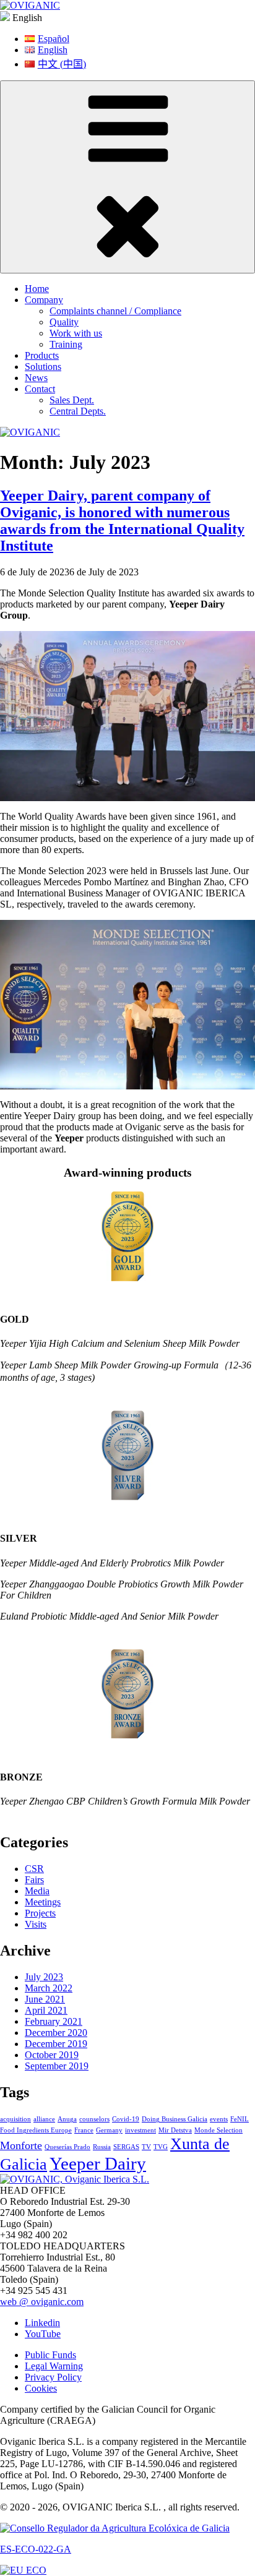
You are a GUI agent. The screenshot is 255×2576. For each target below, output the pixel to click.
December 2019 (56, 2044)
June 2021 (45, 1999)
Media (37, 1891)
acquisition (15, 2119)
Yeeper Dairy (98, 2163)
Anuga (67, 2119)
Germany (109, 2130)
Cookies (41, 2388)
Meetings (43, 1902)
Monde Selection (218, 2130)
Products (42, 355)
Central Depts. (78, 411)
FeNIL (240, 2119)
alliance (44, 2119)
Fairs (34, 1880)
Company (44, 300)
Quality (64, 322)
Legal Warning (54, 2366)
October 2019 (52, 2055)
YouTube (43, 2334)
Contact (40, 389)
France (84, 2130)
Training (66, 344)
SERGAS (126, 2147)
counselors (94, 2119)
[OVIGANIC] (30, 5)
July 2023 (44, 1977)
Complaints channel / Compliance (115, 311)
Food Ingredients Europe (36, 2130)
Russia (102, 2147)
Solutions (43, 367)
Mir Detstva (175, 2130)
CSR (34, 1869)
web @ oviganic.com (42, 2302)
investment (140, 2130)
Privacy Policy (53, 2377)
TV (146, 2147)
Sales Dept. (72, 400)
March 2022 (49, 1988)
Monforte (21, 2145)
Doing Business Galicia (175, 2119)
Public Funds (50, 2355)
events (219, 2119)
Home (37, 289)
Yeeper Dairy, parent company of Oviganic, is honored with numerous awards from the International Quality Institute (122, 521)
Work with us (76, 333)
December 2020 (56, 2033)
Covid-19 (126, 2119)
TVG (161, 2147)
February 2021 (54, 2021)
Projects (40, 1913)
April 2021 (46, 2010)
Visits (36, 1924)
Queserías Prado (67, 2147)
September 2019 (57, 2066)
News (36, 378)
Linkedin (42, 2323)
